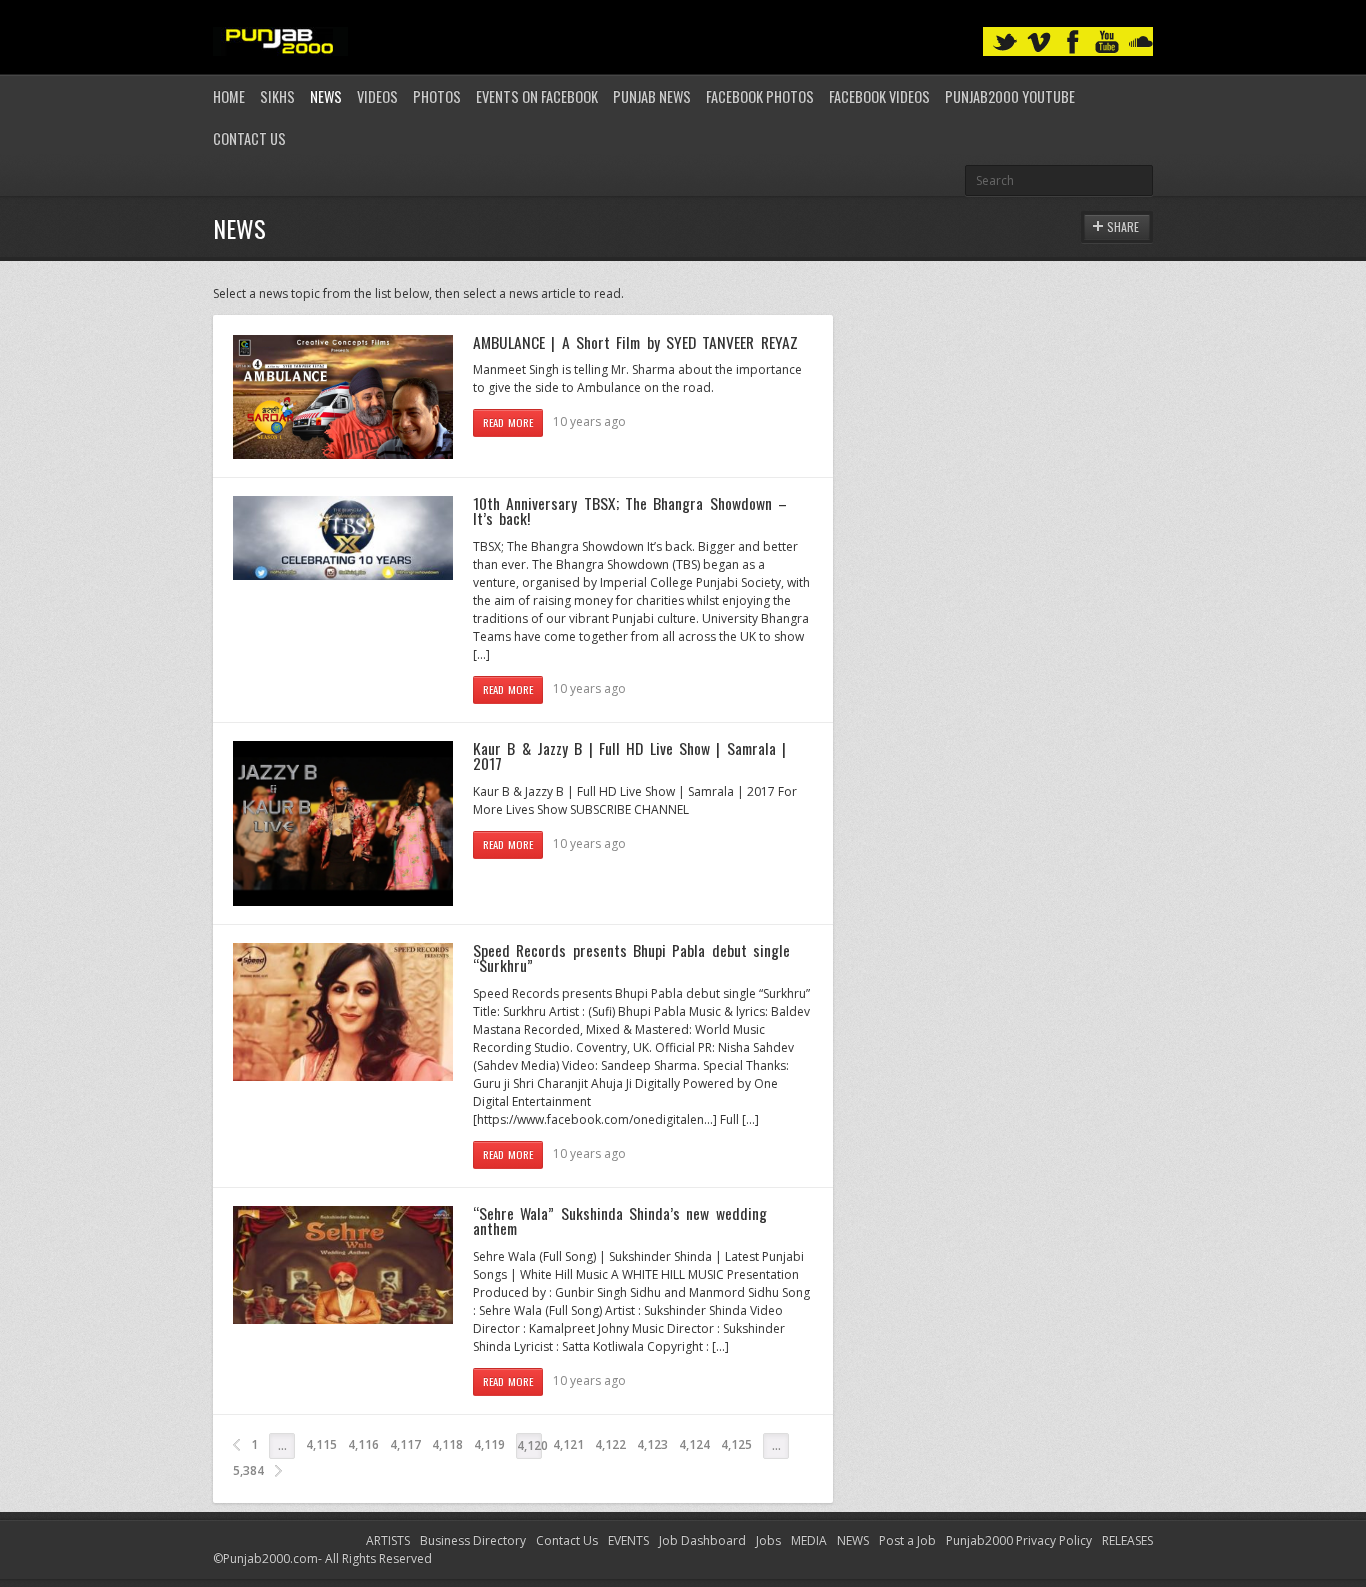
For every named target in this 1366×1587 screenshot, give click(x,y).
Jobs (768, 1540)
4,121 (568, 1444)
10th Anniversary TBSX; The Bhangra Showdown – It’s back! (630, 511)
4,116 (363, 1444)
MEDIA (809, 1540)
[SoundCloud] (1141, 42)
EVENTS (628, 1540)
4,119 (489, 1444)
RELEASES (1127, 1540)
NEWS (853, 1540)
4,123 (652, 1444)
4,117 (405, 1444)
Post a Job (907, 1540)
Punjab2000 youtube (1010, 96)
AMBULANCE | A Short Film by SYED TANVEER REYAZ (635, 342)
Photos (437, 96)
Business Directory (473, 1540)
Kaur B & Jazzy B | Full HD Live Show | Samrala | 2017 (629, 756)
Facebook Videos (879, 96)
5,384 (248, 1470)
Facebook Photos (760, 96)
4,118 (447, 1444)
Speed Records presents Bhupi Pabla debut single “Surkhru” (631, 958)
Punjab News (652, 96)
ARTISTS (388, 1540)
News (326, 96)
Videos (377, 96)
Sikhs (277, 96)
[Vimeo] (1039, 42)
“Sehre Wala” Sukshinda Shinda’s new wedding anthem (620, 1221)
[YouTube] (1107, 42)
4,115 (321, 1444)
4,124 (694, 1444)
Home (229, 96)
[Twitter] (1005, 42)
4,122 (610, 1444)
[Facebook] (1073, 42)
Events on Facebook (537, 96)
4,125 (736, 1444)
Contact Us (249, 138)
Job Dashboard (702, 1540)
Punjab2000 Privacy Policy (1019, 1540)
